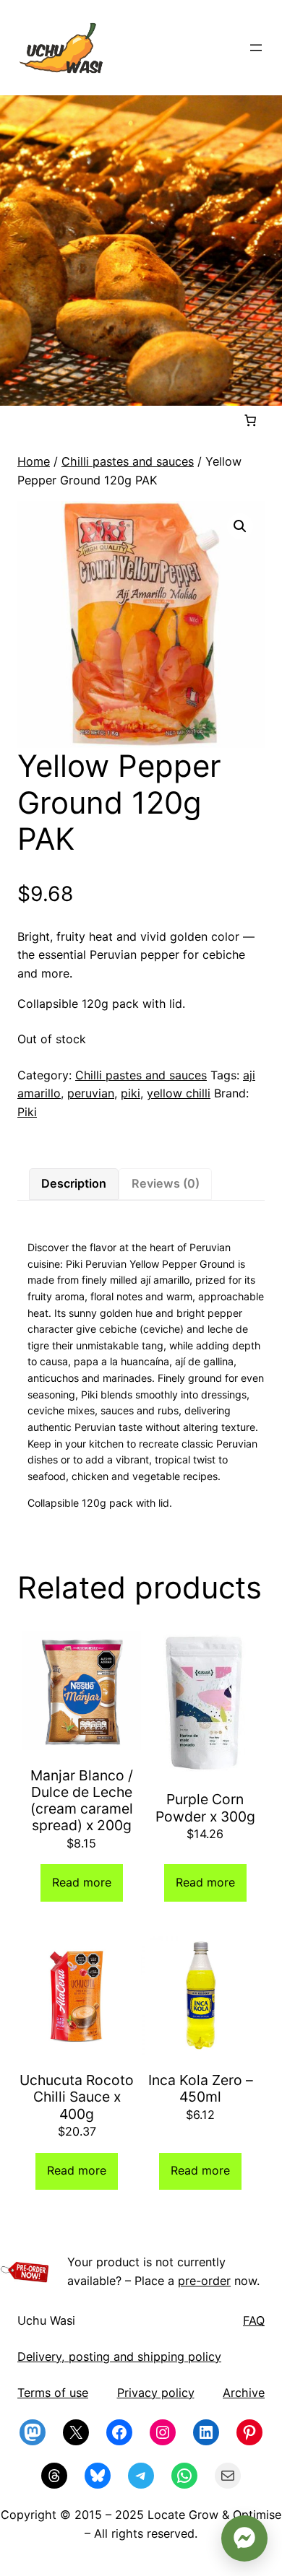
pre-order (204, 2281)
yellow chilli (179, 1093)
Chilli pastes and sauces (128, 461)
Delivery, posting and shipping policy (119, 2357)
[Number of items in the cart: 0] (250, 420)
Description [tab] (74, 1183)
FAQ (254, 2320)
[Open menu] (256, 48)
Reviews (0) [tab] (166, 1183)
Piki (27, 1112)
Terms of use (53, 2393)
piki (131, 1093)
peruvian (91, 1093)
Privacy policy (156, 2393)
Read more (82, 1882)
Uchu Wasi (46, 2320)
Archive (244, 2393)
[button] (240, 526)
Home (34, 461)
